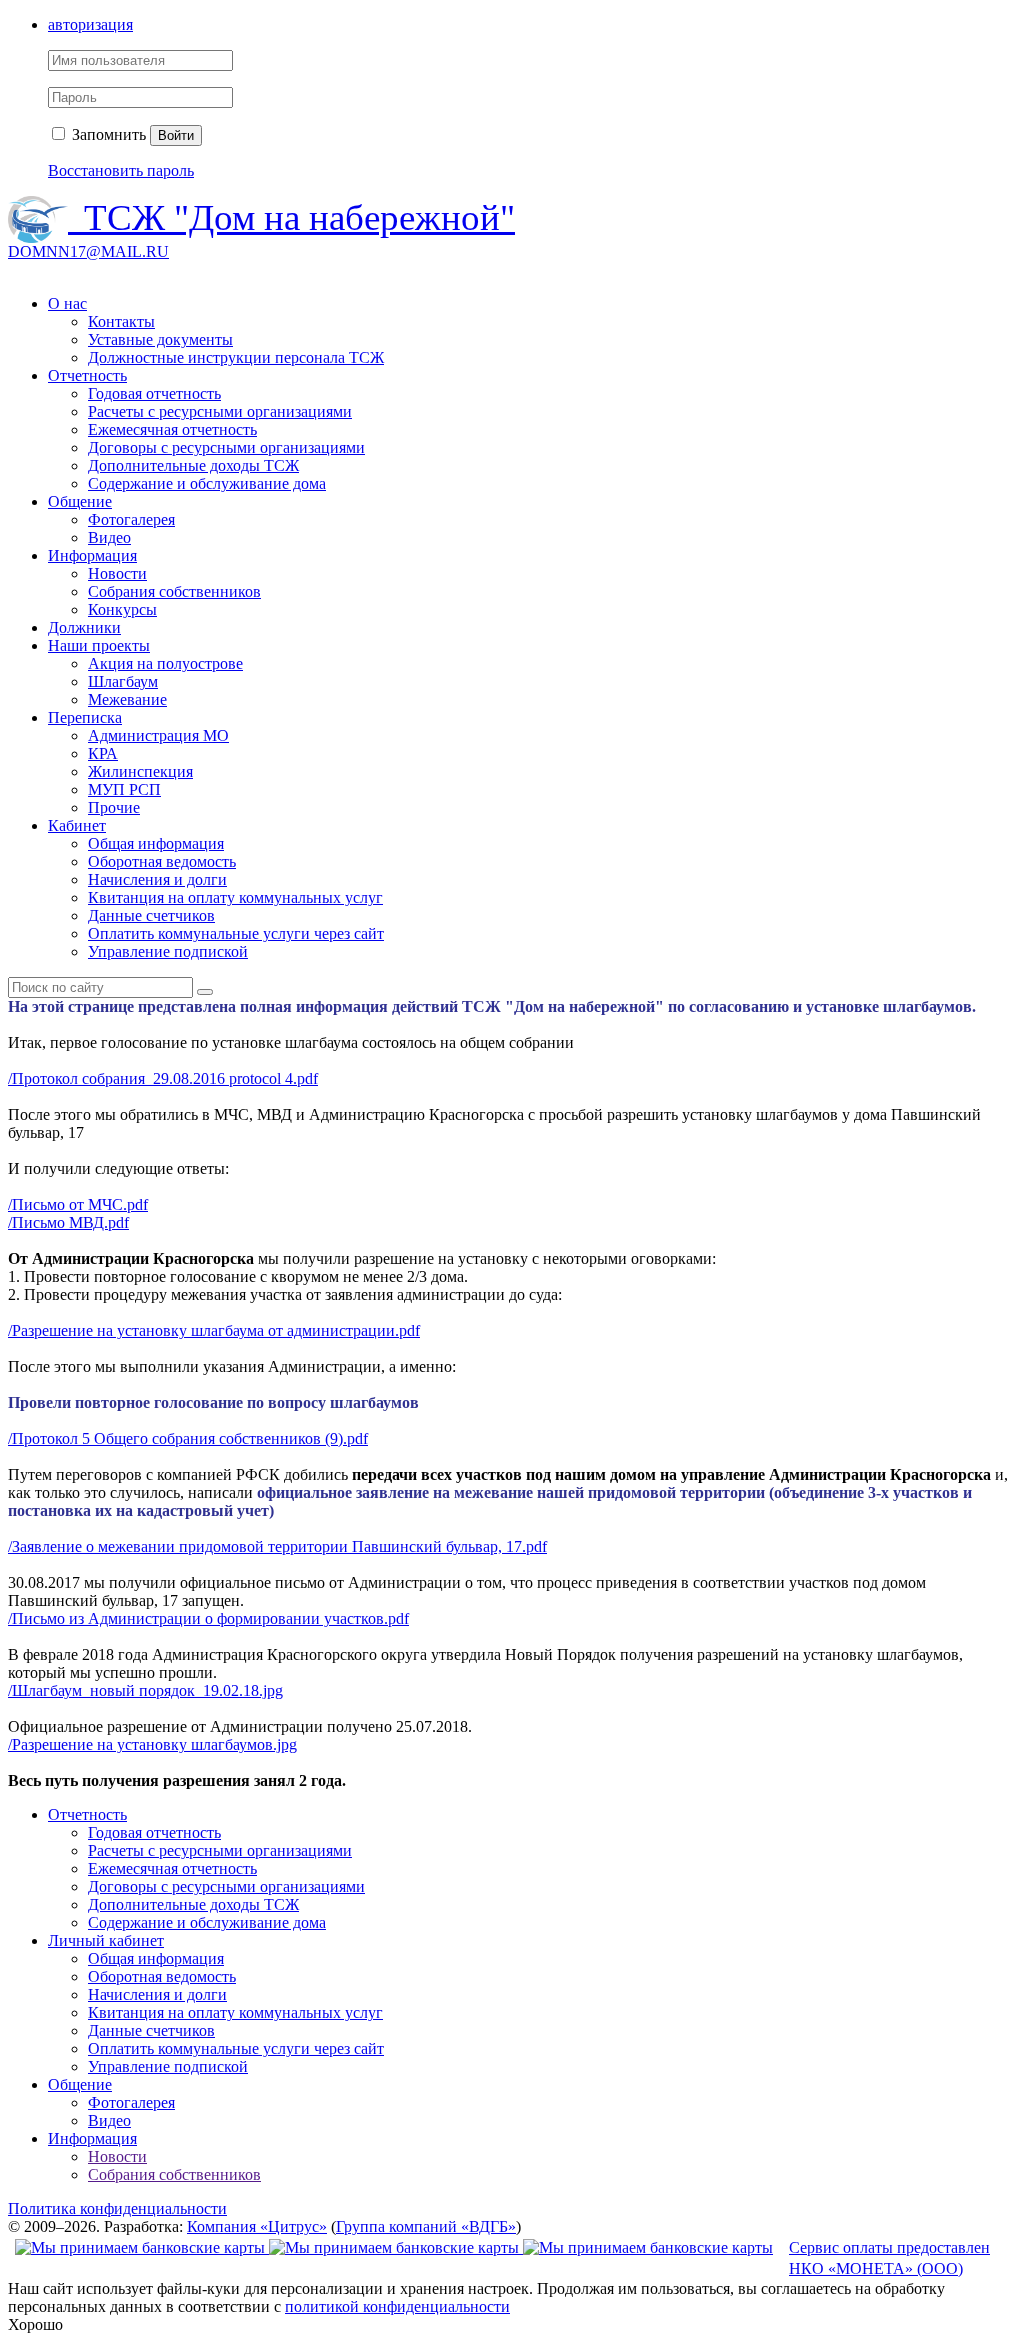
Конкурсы (122, 609)
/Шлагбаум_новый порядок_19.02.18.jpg (145, 1690)
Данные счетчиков (151, 915)
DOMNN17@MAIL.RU (88, 251)
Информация (92, 555)
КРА (103, 753)
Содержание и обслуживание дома (207, 483)
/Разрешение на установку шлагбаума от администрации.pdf (214, 1330)
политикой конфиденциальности (397, 2306)
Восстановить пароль (121, 170)
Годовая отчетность (154, 393)
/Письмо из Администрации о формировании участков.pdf (208, 1618)
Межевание (127, 699)
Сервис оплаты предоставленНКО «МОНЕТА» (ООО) (889, 2258)
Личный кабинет (106, 1940)
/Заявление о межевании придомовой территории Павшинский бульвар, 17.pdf (277, 1546)
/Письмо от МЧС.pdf (78, 1204)
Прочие (114, 807)
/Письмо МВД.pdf (68, 1222)
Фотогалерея (131, 519)
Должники (84, 627)
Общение (80, 501)
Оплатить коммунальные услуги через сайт (236, 933)
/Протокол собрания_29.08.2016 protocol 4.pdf (163, 1078)
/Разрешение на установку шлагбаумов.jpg (152, 1744)
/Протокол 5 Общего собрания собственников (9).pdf (188, 1438)
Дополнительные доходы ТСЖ (193, 465)
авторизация (90, 24)
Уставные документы (160, 339)
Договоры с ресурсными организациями (226, 447)
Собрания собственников (174, 591)
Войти (176, 135)
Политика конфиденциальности (117, 2208)
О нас (67, 303)
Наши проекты (99, 645)
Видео (109, 537)
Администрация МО (158, 735)
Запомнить (107, 134)
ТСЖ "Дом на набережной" (299, 217)
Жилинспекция (140, 771)
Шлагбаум (123, 681)
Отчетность (87, 375)
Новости (117, 573)
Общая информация (156, 843)
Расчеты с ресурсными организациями (220, 411)
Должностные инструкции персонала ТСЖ (236, 357)
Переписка (85, 717)
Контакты (121, 321)
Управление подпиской (168, 951)
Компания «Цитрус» (257, 2226)
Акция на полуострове (165, 663)
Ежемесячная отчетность (172, 429)
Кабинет (77, 825)
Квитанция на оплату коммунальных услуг (235, 897)
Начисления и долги (157, 879)
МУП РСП (124, 789)
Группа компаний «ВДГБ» (426, 2226)
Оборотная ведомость (162, 861)
